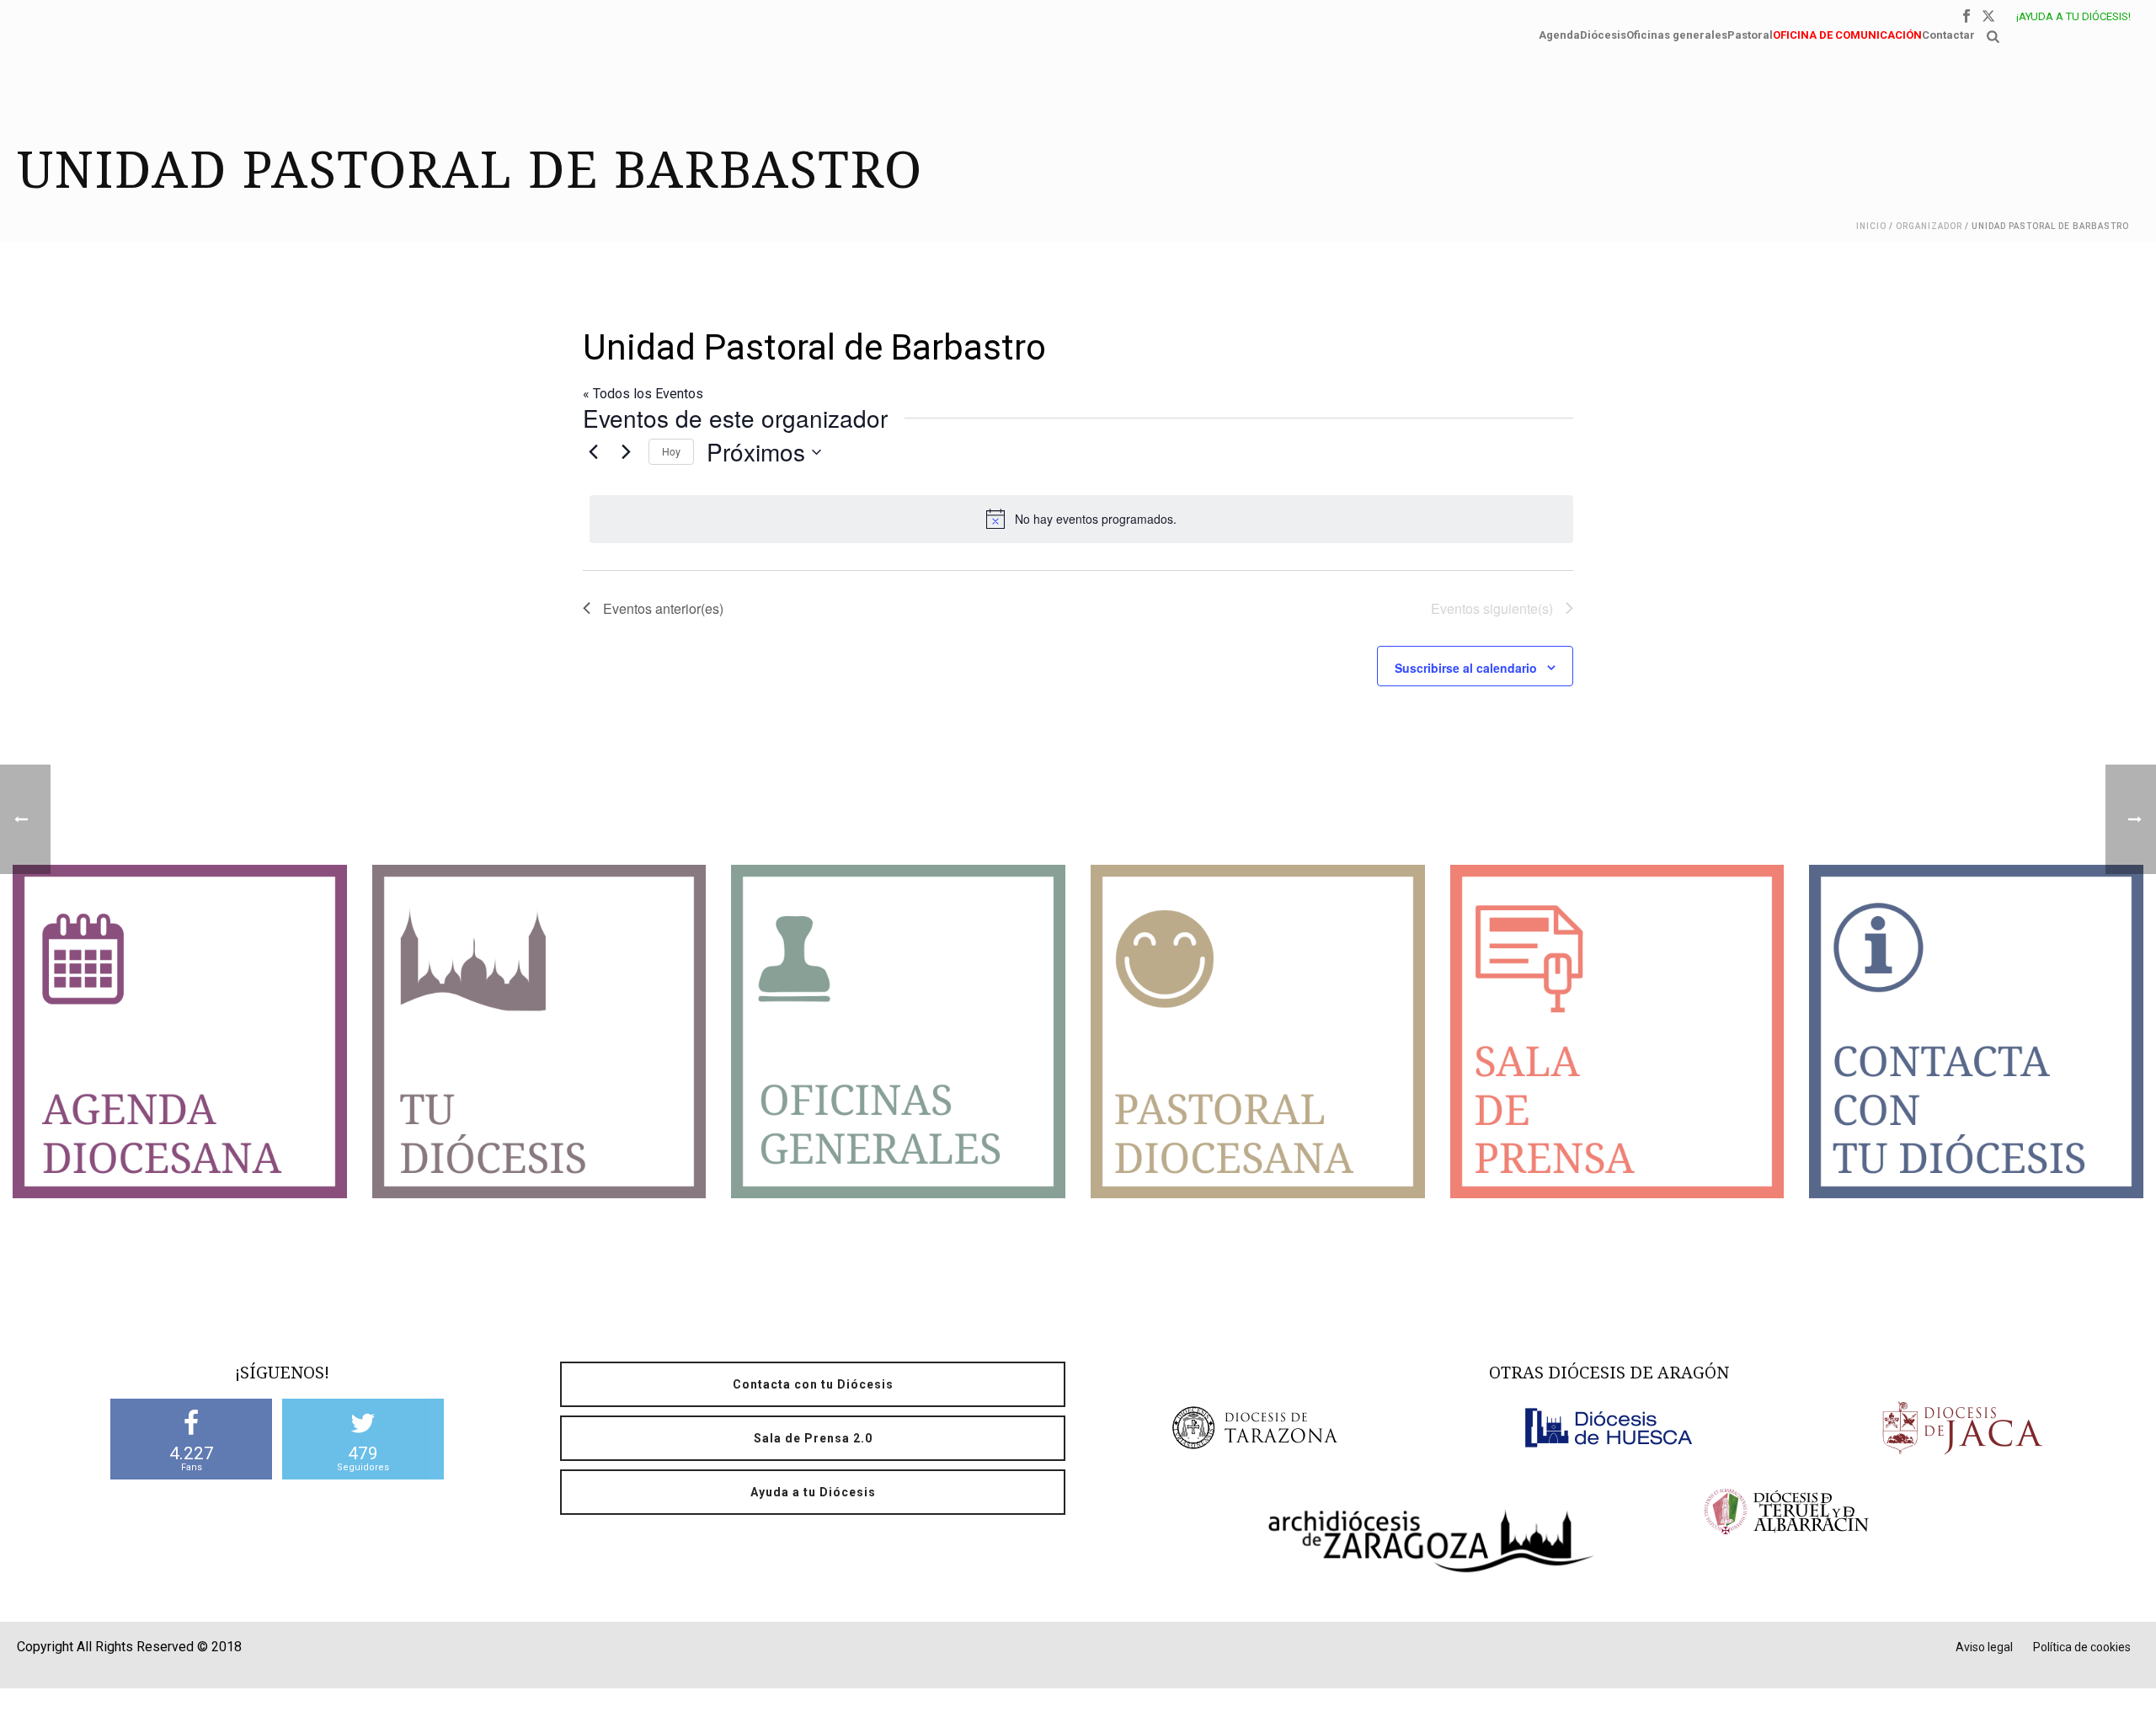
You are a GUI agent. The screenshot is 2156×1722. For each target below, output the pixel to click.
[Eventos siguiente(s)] (626, 452)
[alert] (1081, 519)
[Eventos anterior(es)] (593, 452)
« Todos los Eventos (643, 394)
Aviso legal (1984, 1647)
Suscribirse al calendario (1466, 668)
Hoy (671, 451)
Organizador (1929, 226)
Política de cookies (2082, 1647)
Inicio (1871, 226)
